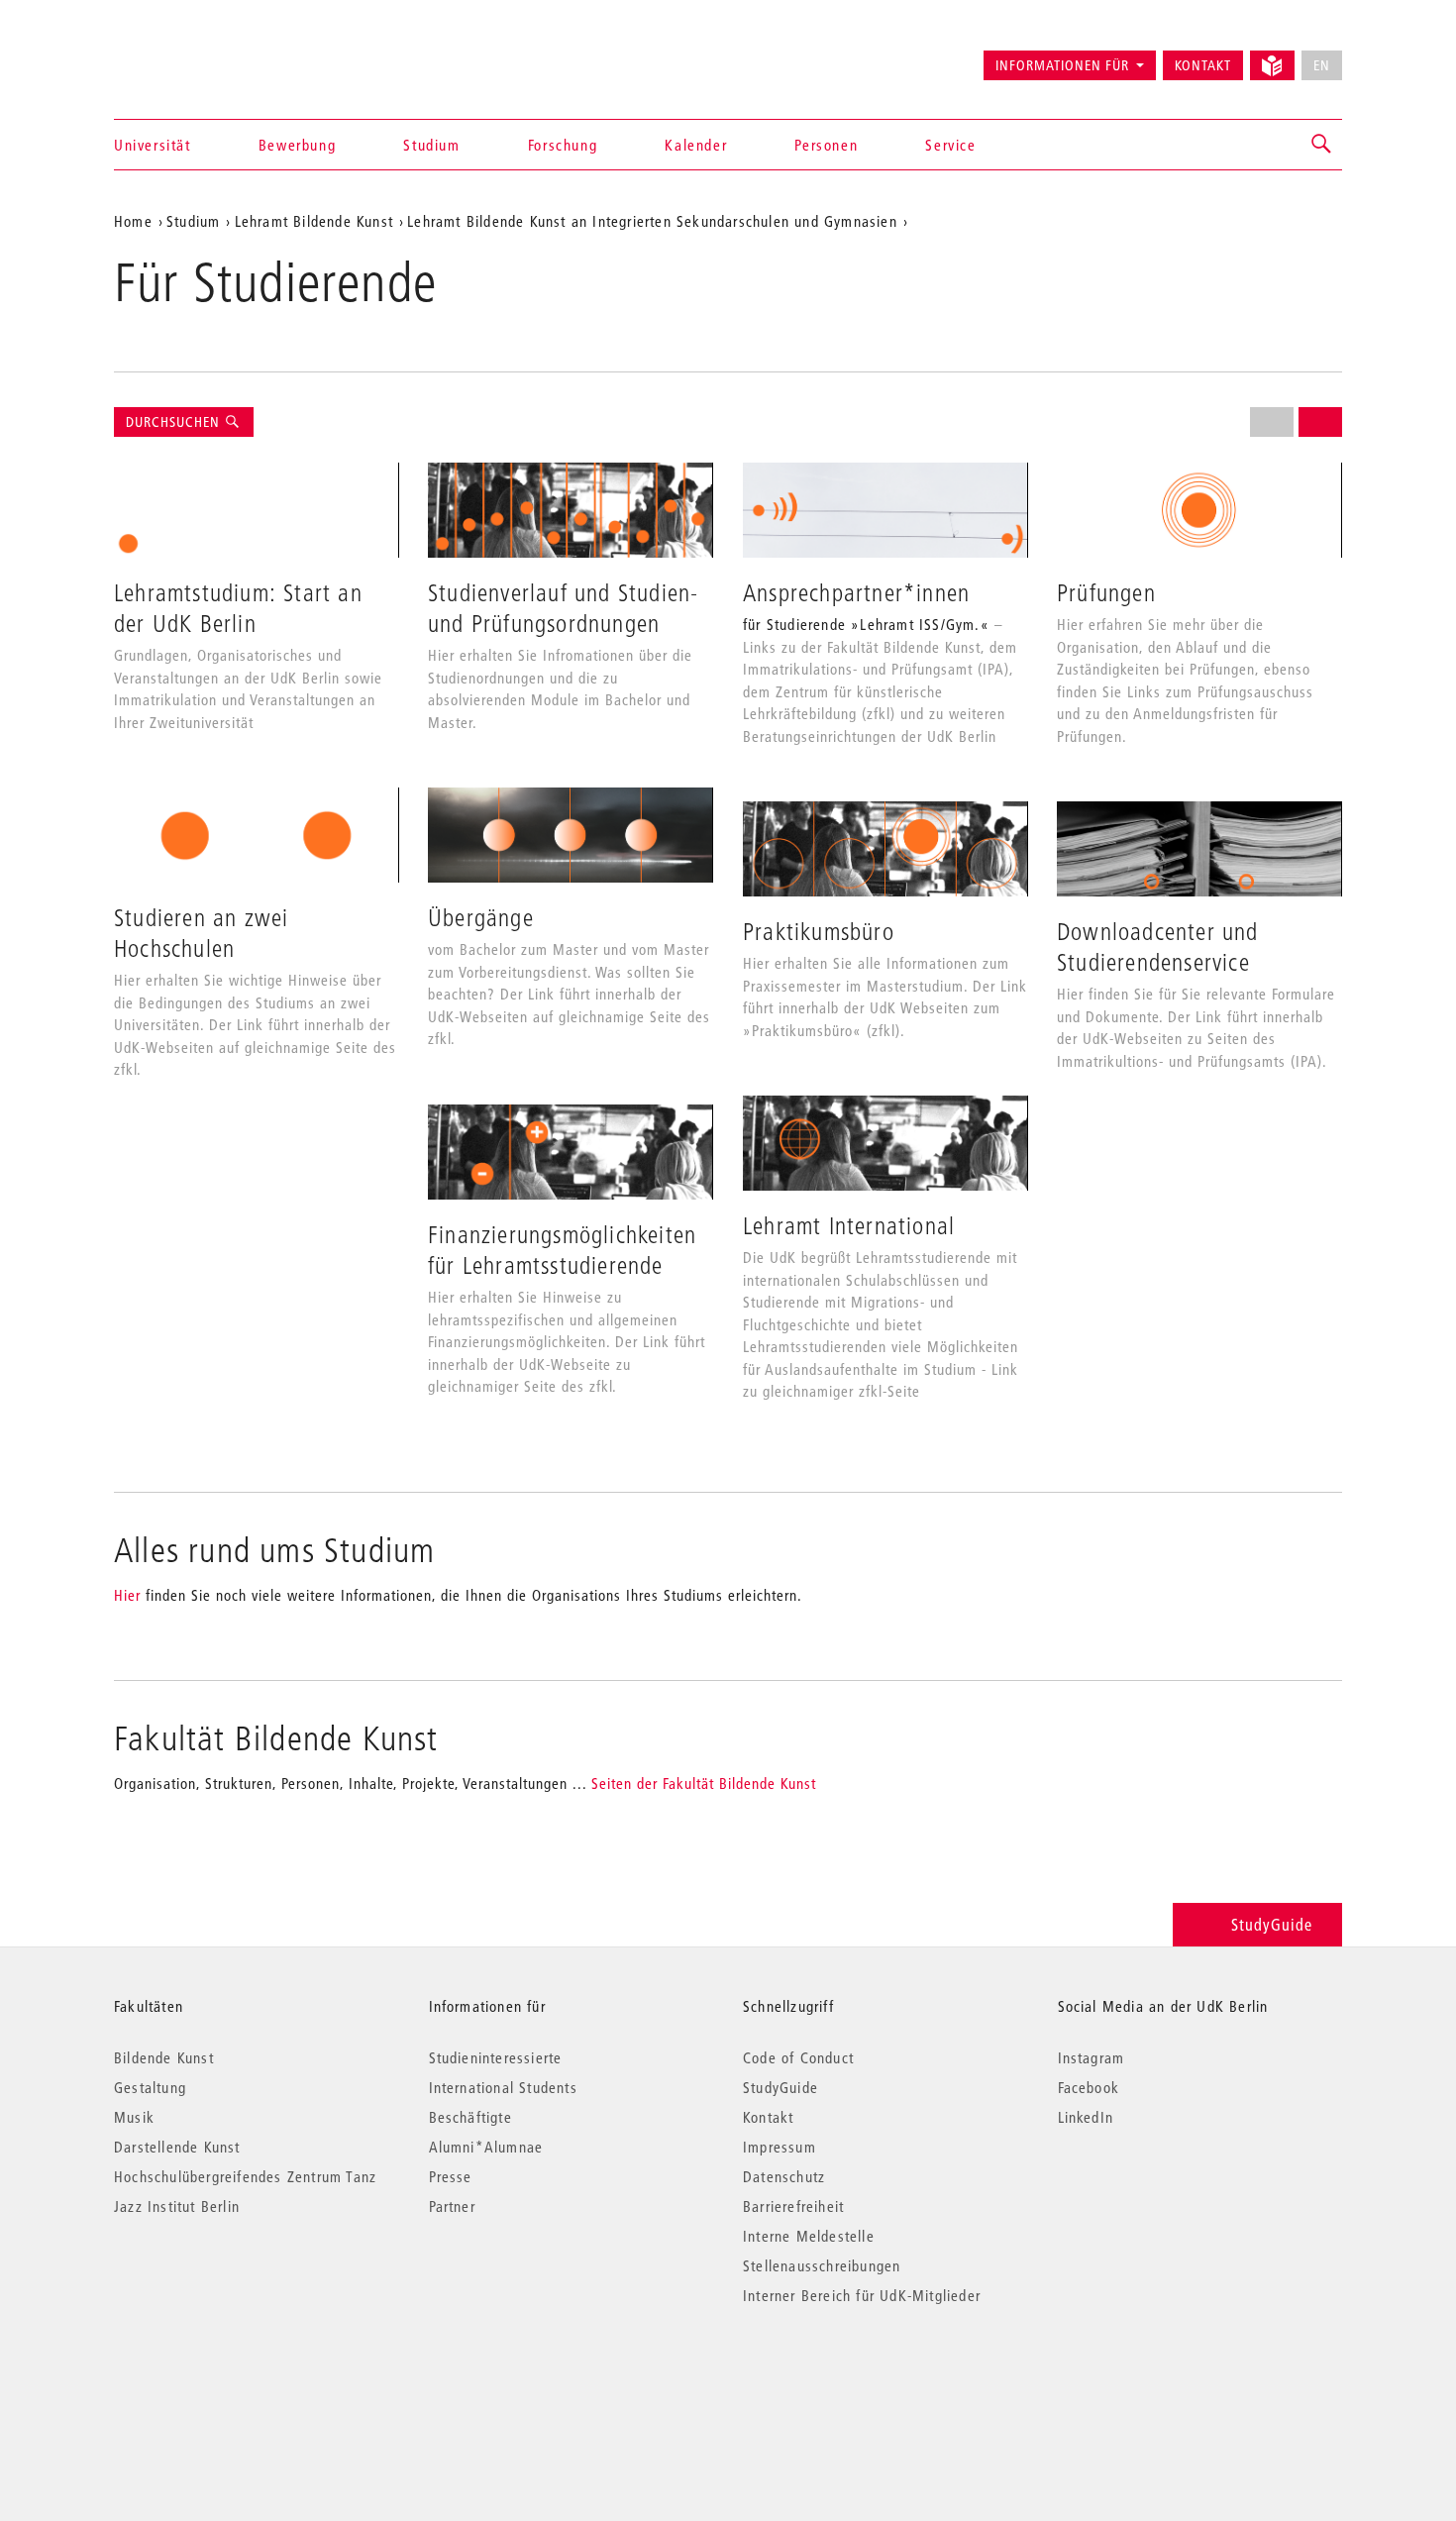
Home (133, 221)
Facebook (1089, 2087)
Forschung (563, 145)
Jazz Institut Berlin (177, 2206)
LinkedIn (1086, 2117)
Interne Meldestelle (809, 2236)
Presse (451, 2176)
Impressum (780, 2147)
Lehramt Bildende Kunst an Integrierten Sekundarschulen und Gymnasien (652, 221)
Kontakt (1203, 65)
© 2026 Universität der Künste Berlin (217, 2379)
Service (950, 145)
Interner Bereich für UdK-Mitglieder (862, 2295)
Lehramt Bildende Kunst (314, 221)
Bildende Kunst (164, 2057)
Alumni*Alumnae (486, 2147)
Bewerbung (297, 145)
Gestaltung (150, 2087)
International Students (503, 2087)
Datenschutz (784, 2176)
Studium (431, 145)
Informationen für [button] (1062, 65)
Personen (826, 145)
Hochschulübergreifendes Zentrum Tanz (245, 2176)
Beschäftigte (470, 2117)
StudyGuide (1272, 1924)
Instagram (1092, 2057)
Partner (452, 2206)
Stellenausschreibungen (822, 2265)
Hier (127, 1595)
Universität (153, 145)
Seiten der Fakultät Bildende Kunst (704, 1783)
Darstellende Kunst (177, 2147)
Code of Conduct (798, 2057)
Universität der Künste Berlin (192, 56)
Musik (134, 2117)
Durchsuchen (175, 422)
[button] (1322, 145)
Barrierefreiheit (793, 2206)
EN (1322, 65)
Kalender (696, 145)
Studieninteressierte (496, 2057)
